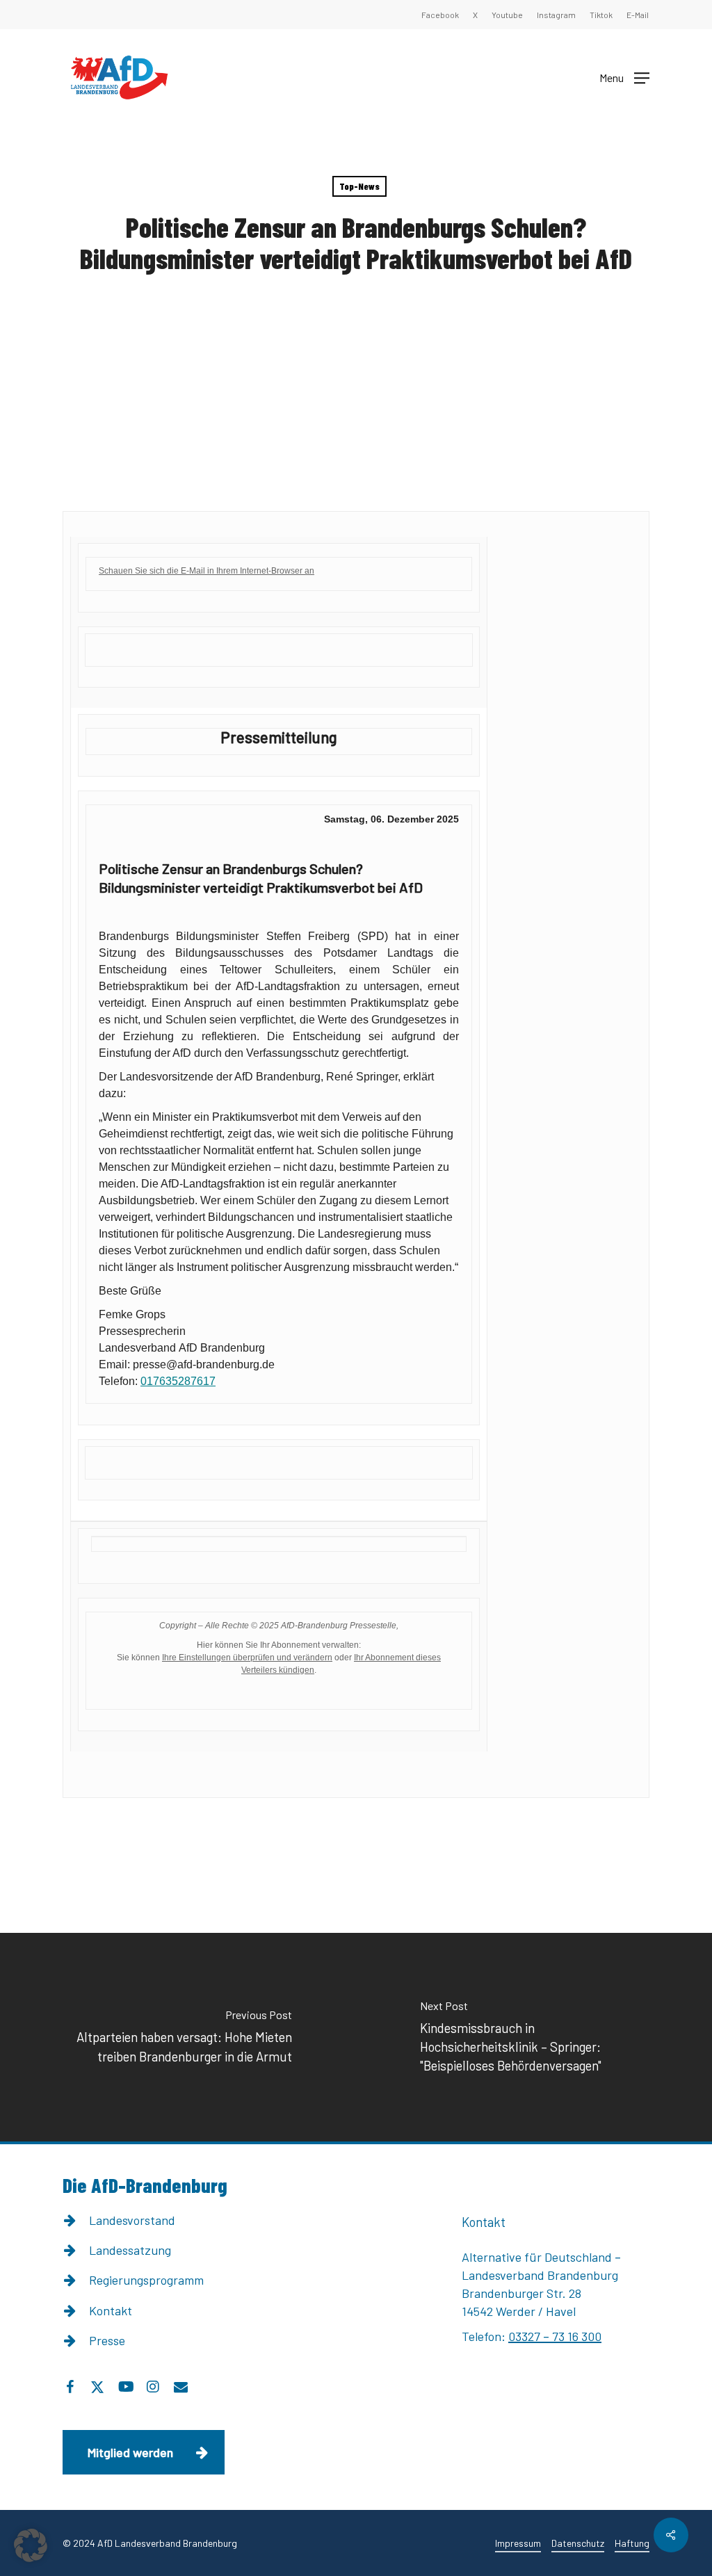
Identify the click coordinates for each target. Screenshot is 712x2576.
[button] (624, 77)
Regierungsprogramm (146, 2280)
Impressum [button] (518, 2543)
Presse (107, 2340)
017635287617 (178, 1381)
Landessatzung (130, 2250)
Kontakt (111, 2310)
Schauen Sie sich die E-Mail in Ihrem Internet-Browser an (207, 571)
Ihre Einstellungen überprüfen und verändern (247, 1658)
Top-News (359, 186)
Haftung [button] (632, 2543)
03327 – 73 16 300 (555, 2336)
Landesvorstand (132, 2220)
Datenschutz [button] (578, 2543)
